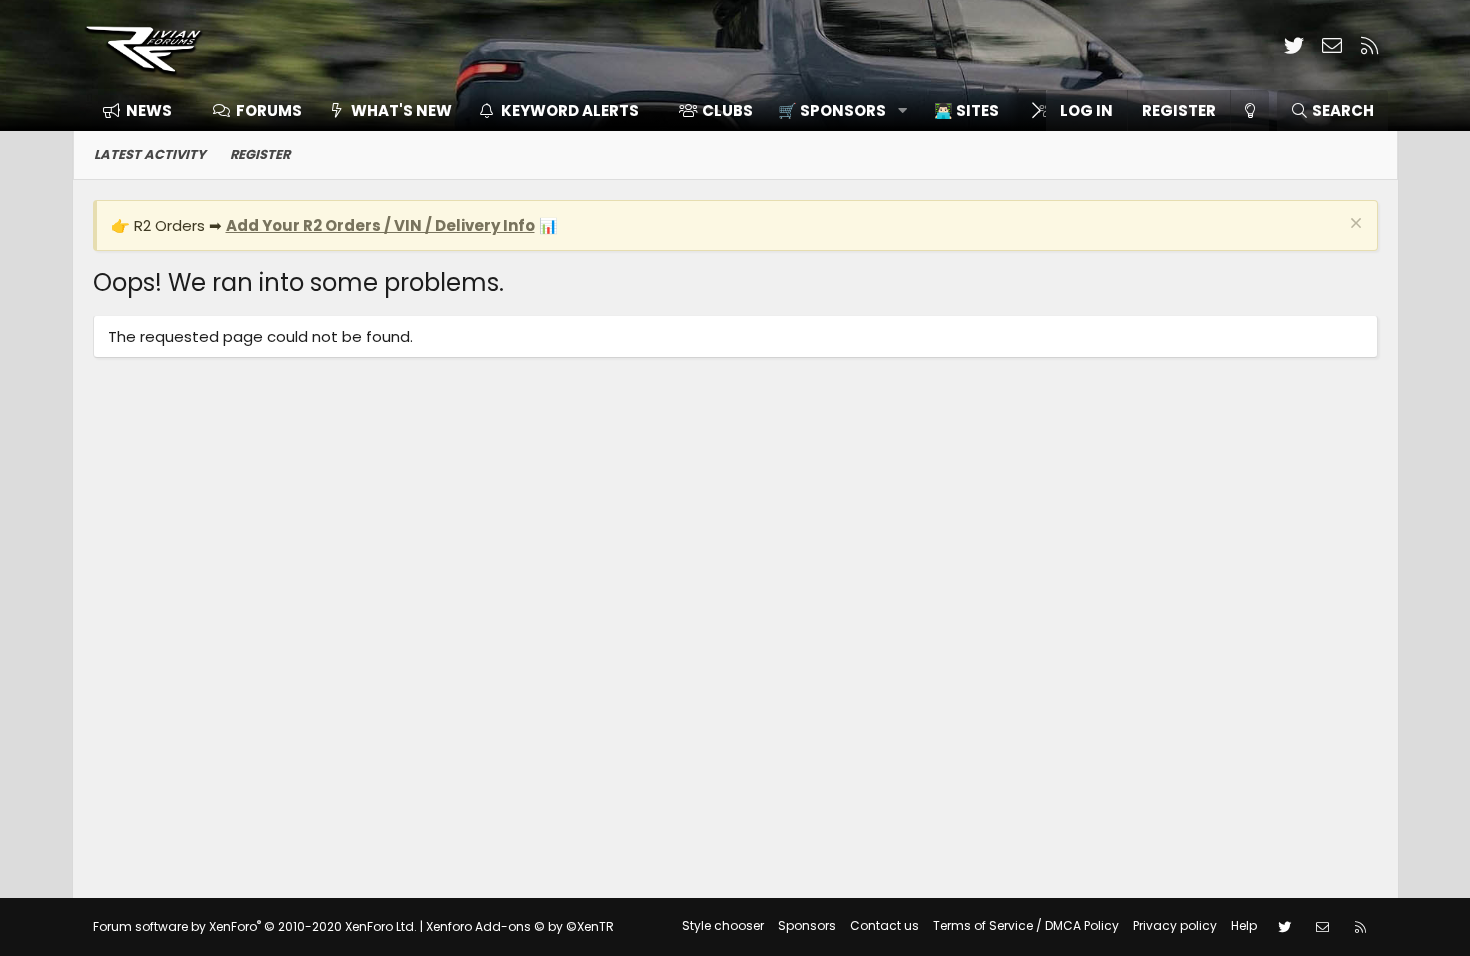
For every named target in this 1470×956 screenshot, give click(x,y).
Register (260, 154)
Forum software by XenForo (255, 926)
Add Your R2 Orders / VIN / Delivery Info (380, 225)
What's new (401, 110)
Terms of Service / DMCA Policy (1026, 925)
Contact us (884, 925)
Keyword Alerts (570, 110)
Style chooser (723, 925)
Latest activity (150, 154)
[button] (835, 110)
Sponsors (807, 925)
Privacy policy (1175, 925)
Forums (269, 110)
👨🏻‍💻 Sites (966, 110)
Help (1244, 925)
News (149, 110)
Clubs (727, 110)
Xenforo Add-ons (520, 926)
